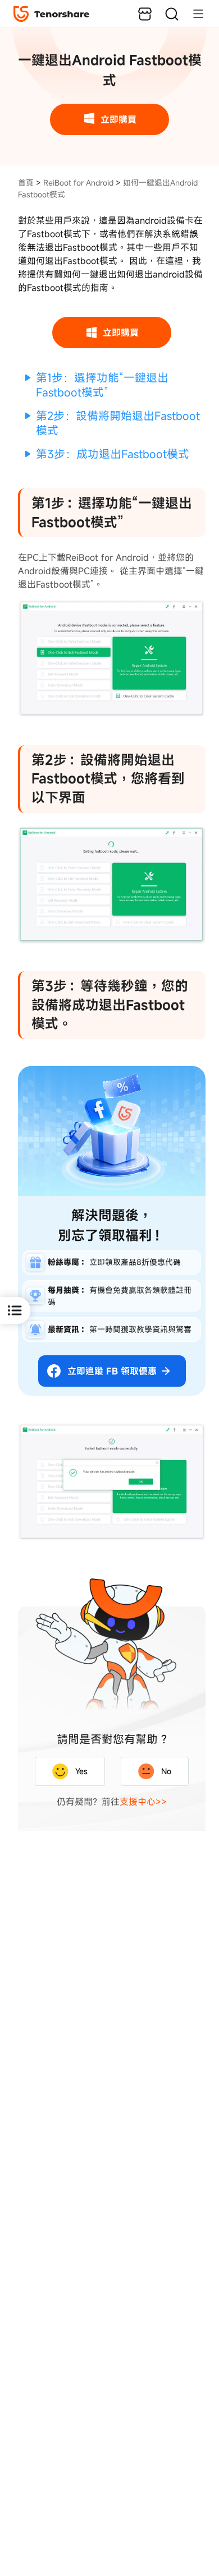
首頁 (26, 183)
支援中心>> (143, 1802)
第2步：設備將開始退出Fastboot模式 (118, 423)
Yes (81, 1771)
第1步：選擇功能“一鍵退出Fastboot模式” (102, 385)
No (166, 1771)
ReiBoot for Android (78, 183)
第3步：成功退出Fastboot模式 (113, 454)
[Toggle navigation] (193, 13)
